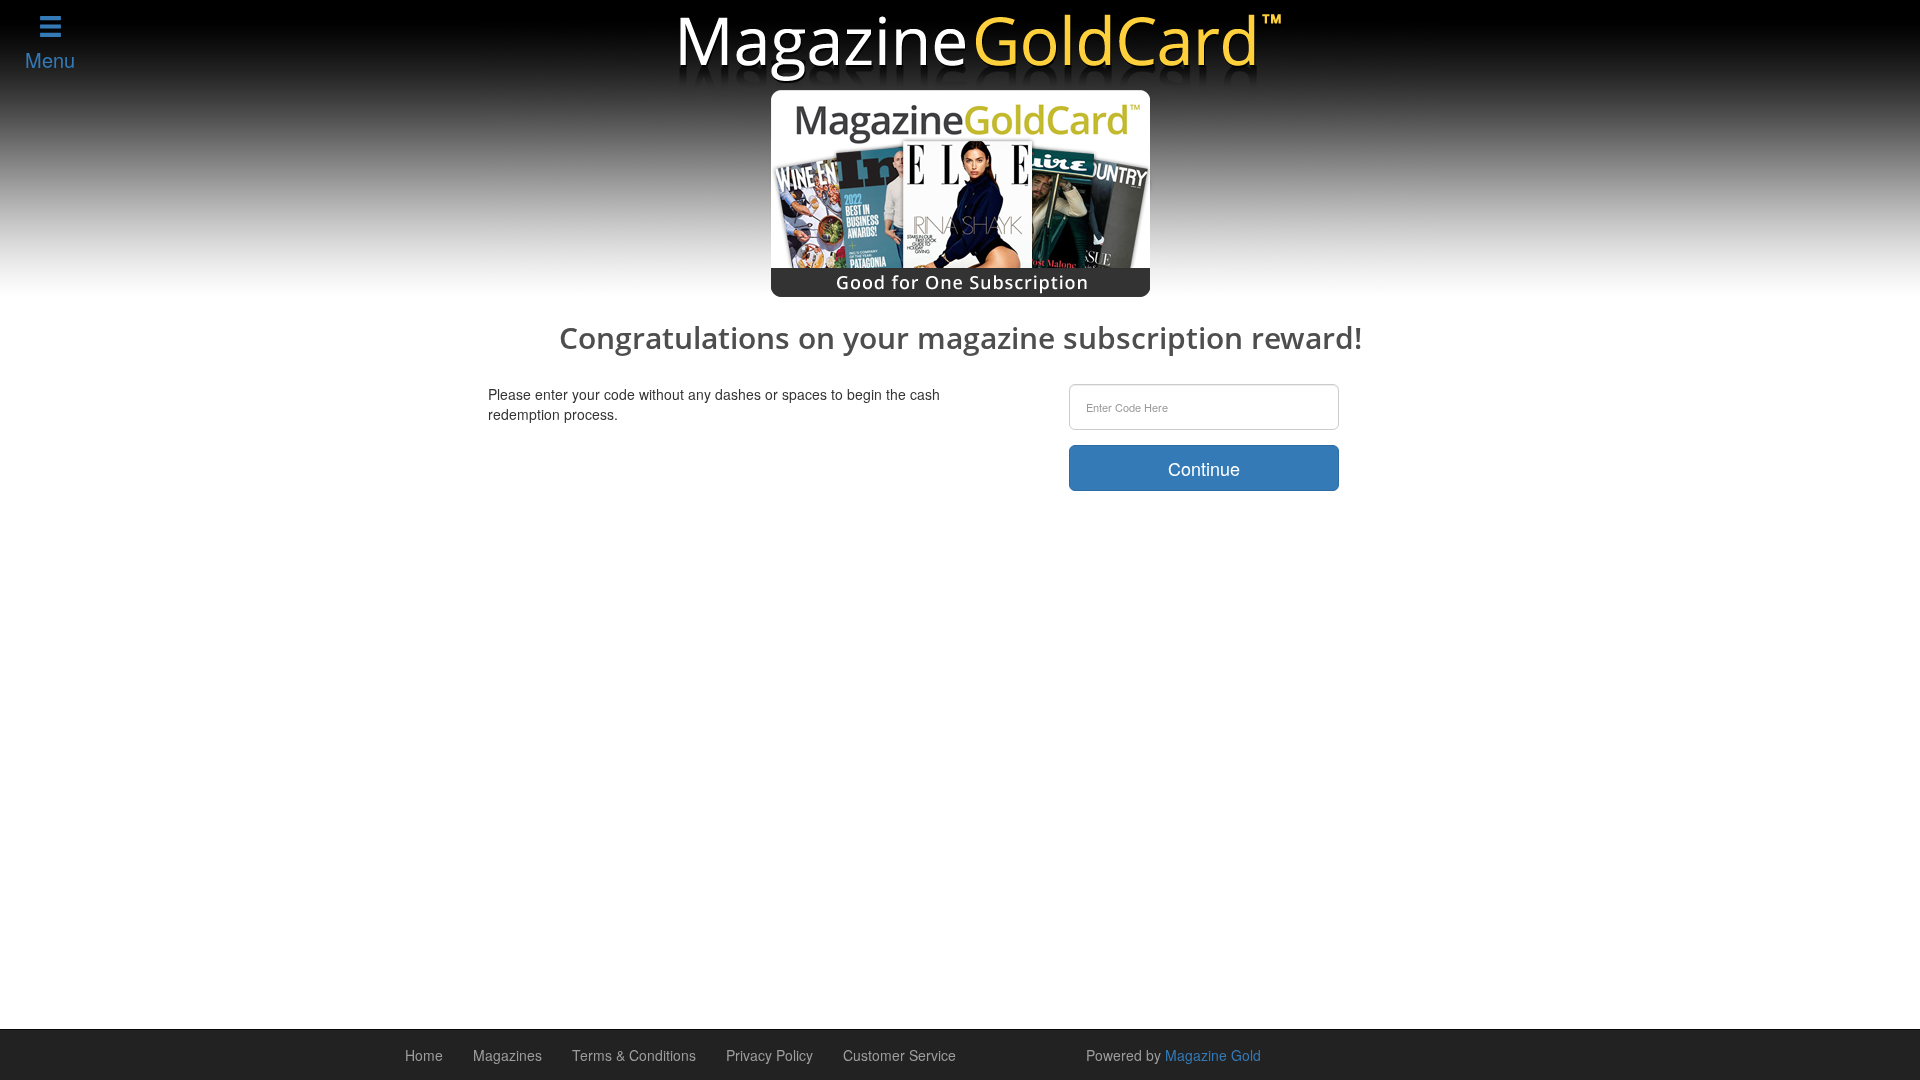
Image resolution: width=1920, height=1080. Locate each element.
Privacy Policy (769, 1055)
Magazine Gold (1213, 1055)
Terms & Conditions (634, 1055)
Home (424, 1055)
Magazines (507, 1055)
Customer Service (899, 1055)
